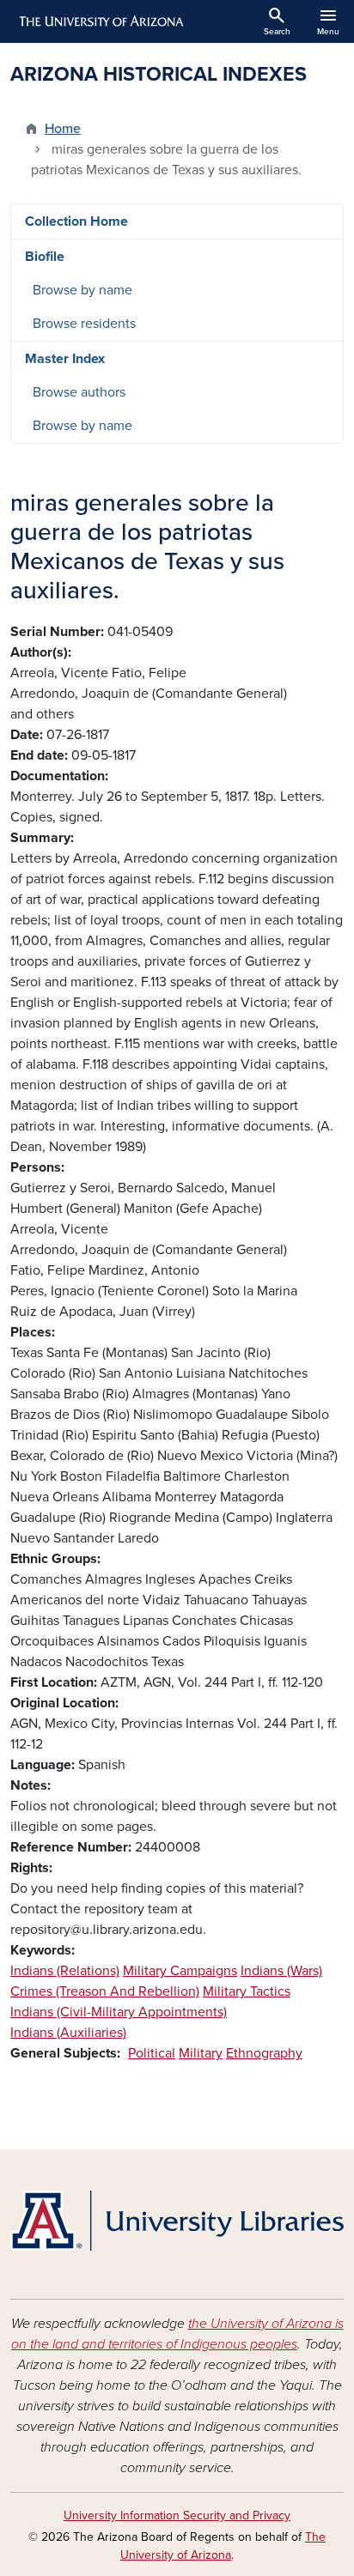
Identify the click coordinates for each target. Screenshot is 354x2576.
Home (63, 129)
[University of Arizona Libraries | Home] (177, 2221)
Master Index (65, 359)
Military (201, 2053)
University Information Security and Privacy (177, 2515)
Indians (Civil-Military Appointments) (119, 2012)
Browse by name (82, 290)
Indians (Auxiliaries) (68, 2033)
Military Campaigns (180, 1971)
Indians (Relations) (65, 1971)
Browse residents (84, 324)
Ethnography (264, 2053)
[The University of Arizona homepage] (100, 21)
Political (152, 2053)
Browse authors (79, 392)
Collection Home (76, 221)
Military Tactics (247, 1991)
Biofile (45, 257)
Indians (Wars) (281, 1971)
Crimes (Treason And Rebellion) (105, 1991)
